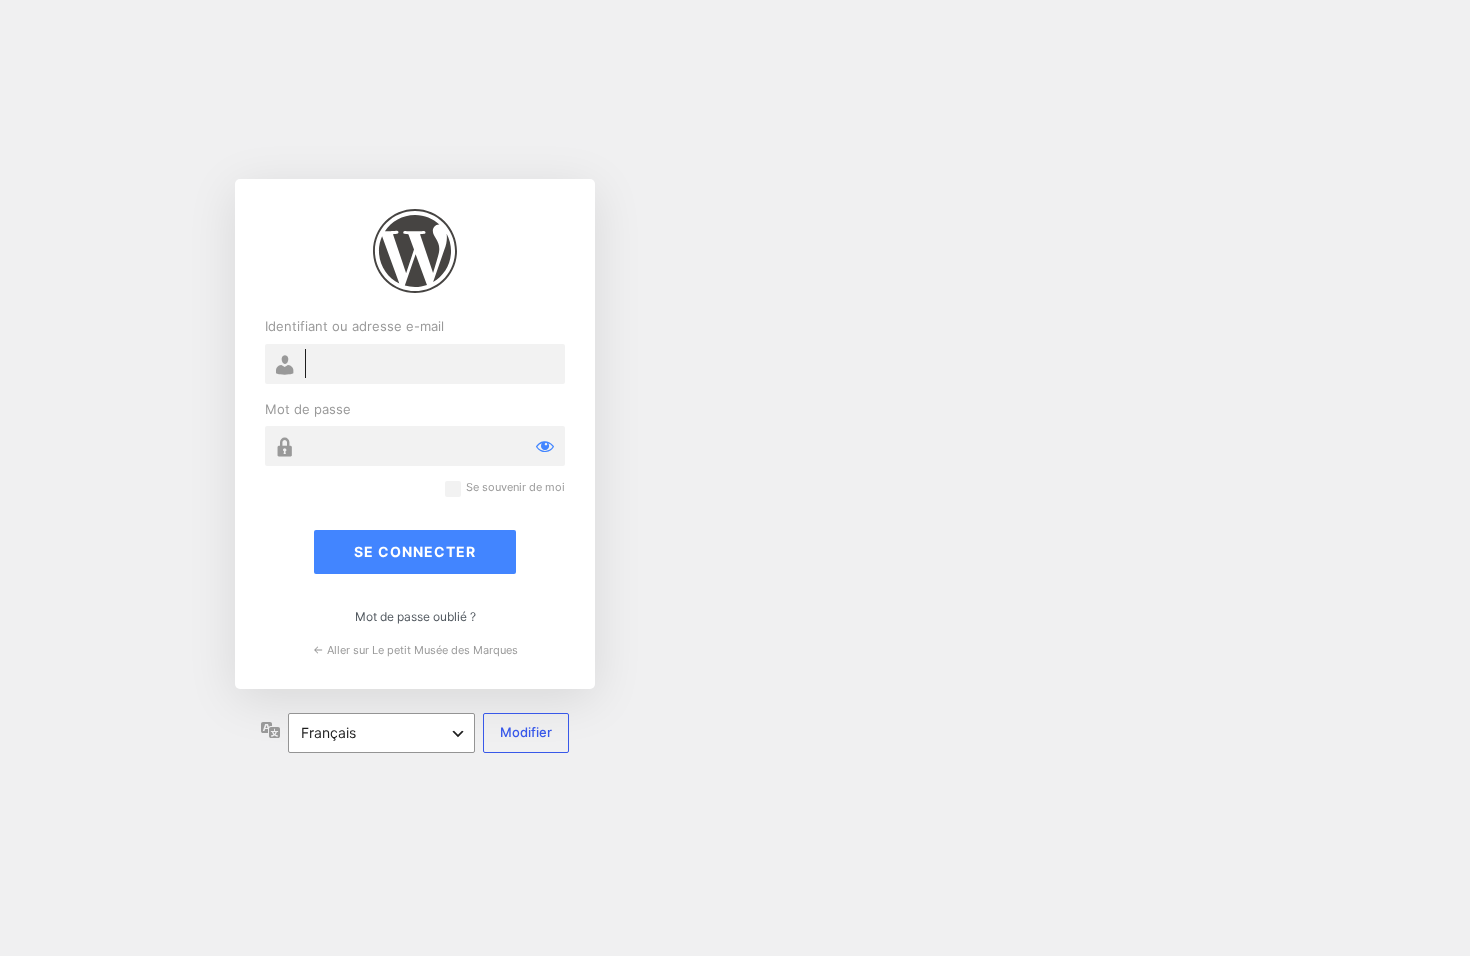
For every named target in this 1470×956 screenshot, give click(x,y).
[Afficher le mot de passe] (545, 446)
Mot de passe (308, 409)
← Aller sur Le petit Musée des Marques (415, 650)
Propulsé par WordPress (415, 251)
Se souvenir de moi (515, 487)
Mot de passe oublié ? (415, 616)
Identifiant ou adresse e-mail (354, 326)
